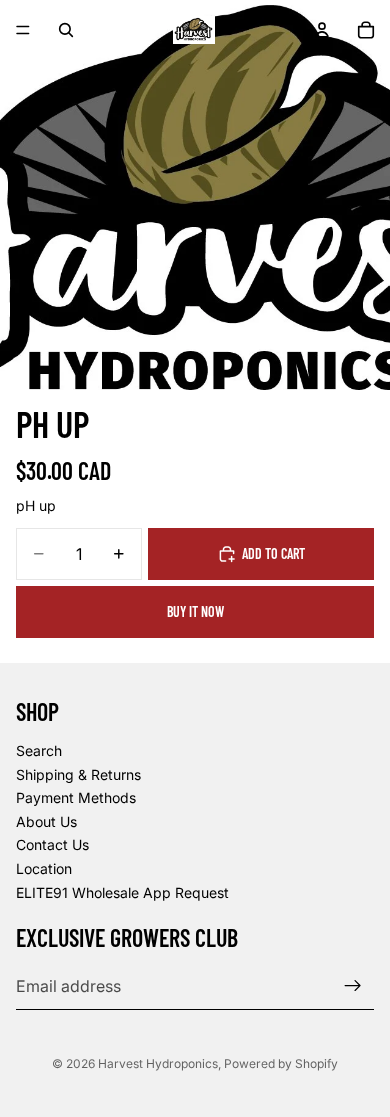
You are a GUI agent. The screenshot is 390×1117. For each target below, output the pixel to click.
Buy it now (195, 611)
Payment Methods (76, 797)
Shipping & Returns (78, 774)
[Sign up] (353, 986)
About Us (46, 821)
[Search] (66, 30)
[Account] (322, 30)
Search (39, 750)
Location (44, 868)
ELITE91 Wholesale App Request (122, 892)
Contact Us (52, 844)
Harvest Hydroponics (158, 1063)
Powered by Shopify (281, 1063)
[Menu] (23, 30)
